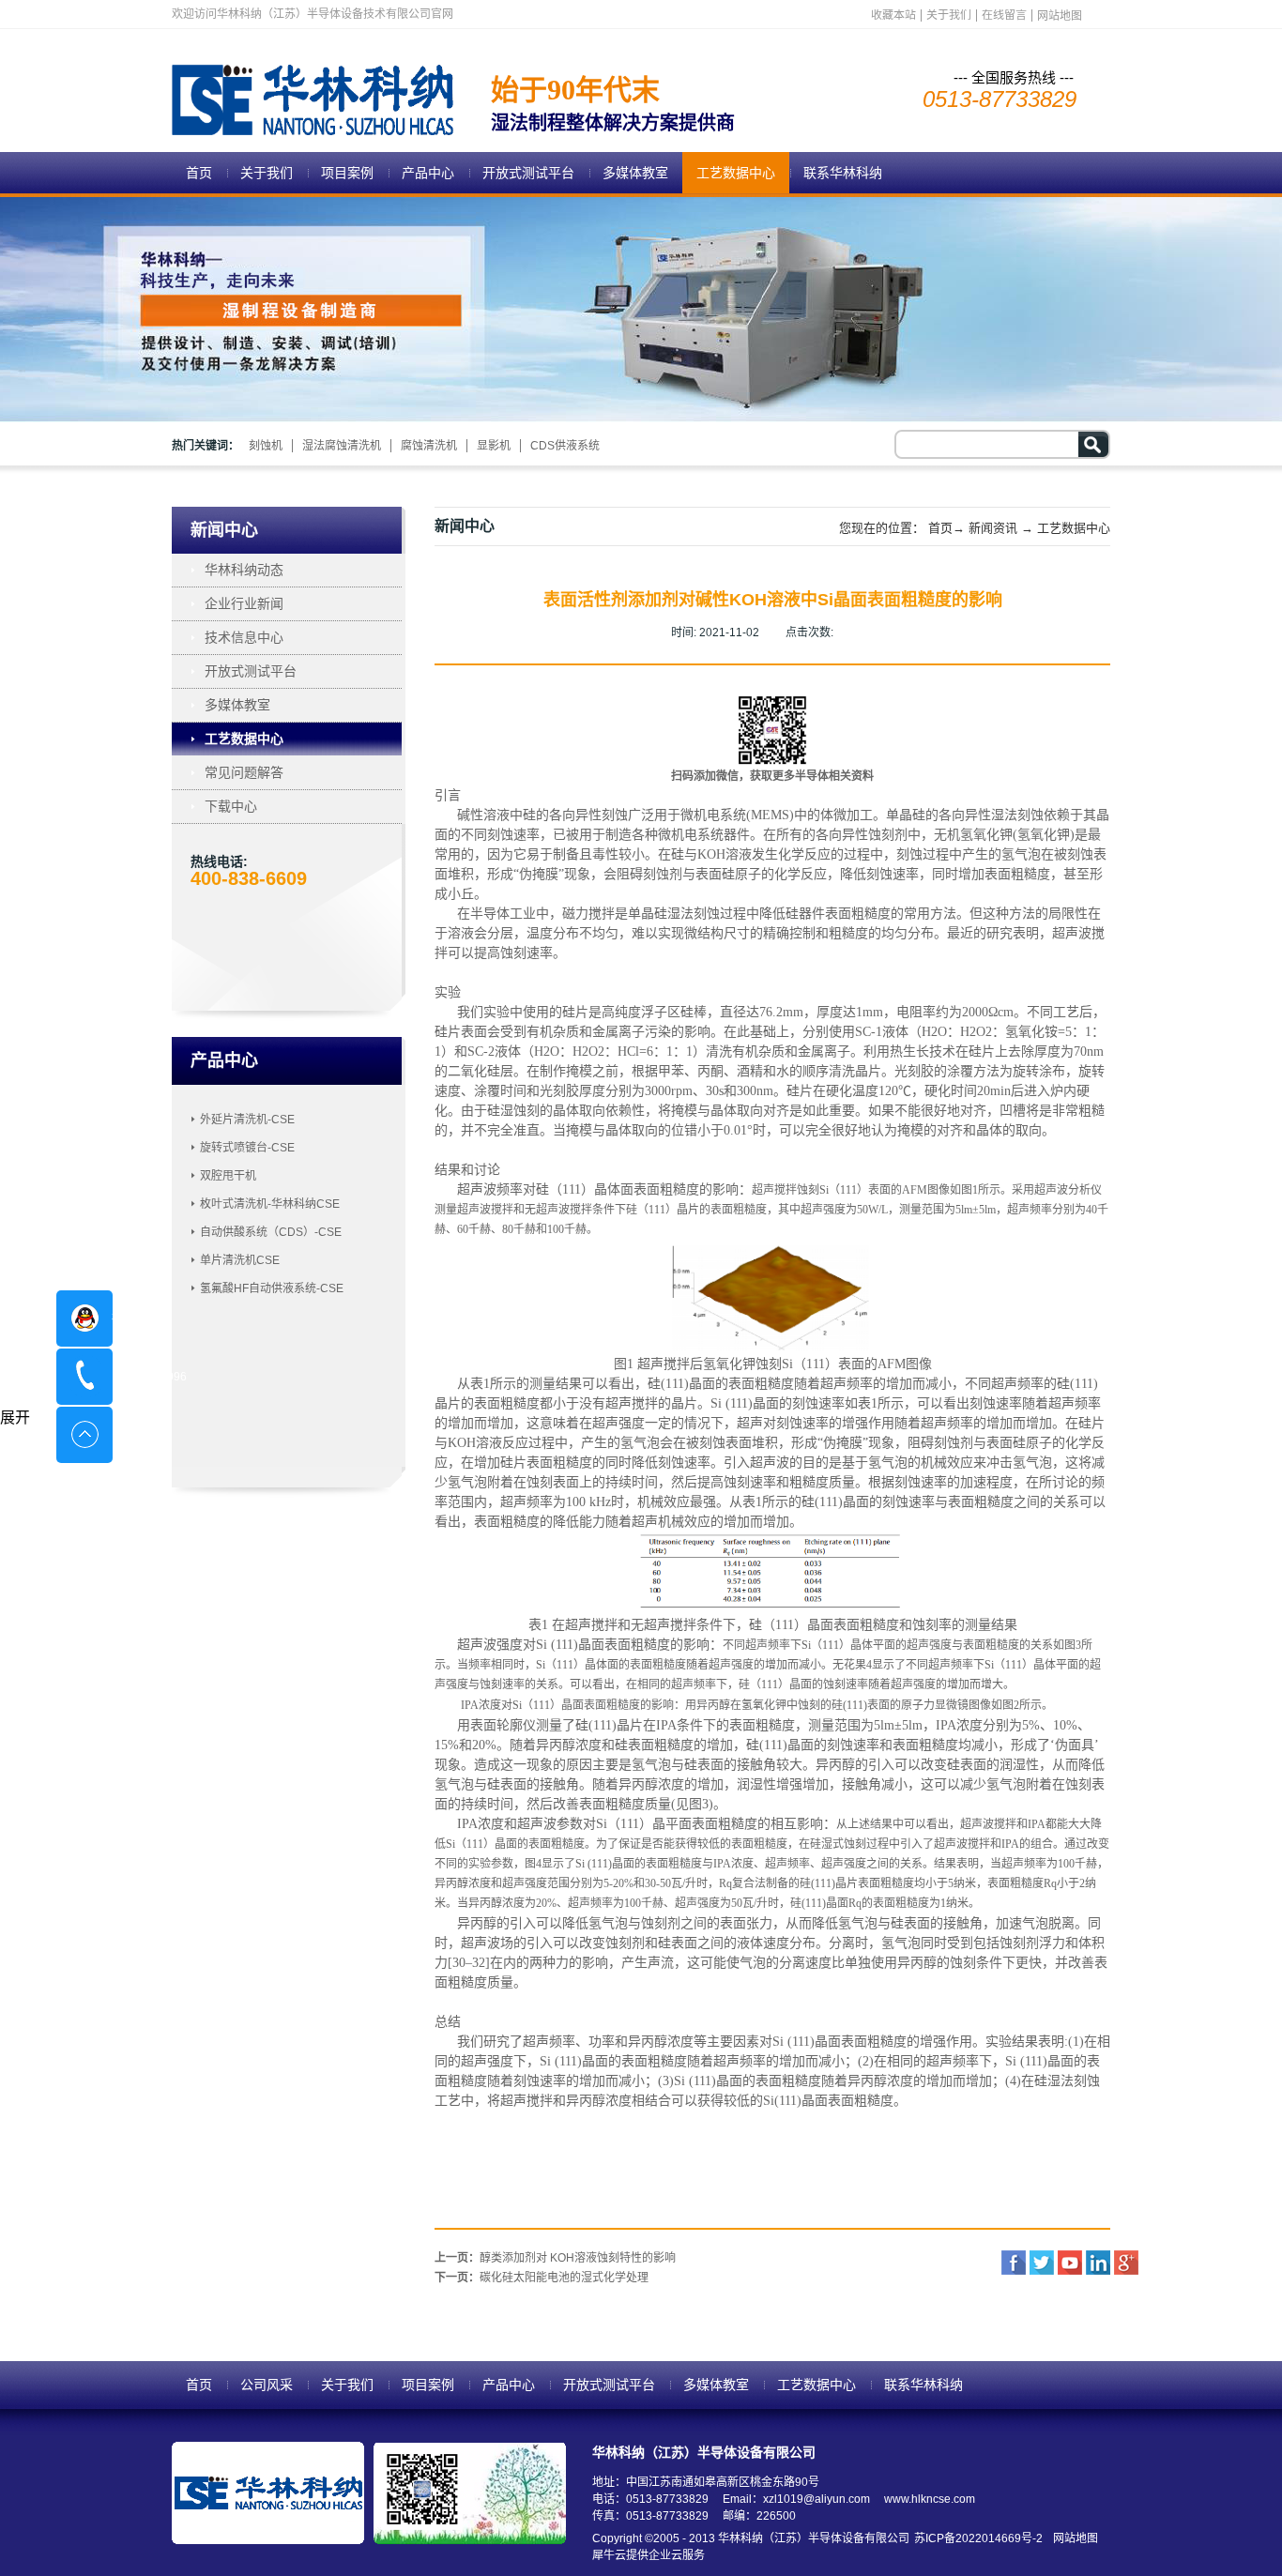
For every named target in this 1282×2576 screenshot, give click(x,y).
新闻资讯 (993, 528)
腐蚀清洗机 (429, 446)
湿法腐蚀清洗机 (342, 446)
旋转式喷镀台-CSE (247, 1148)
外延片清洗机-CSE (247, 1120)
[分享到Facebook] (1014, 2263)
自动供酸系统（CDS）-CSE (271, 1232)
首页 (199, 173)
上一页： (555, 2258)
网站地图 (1073, 2538)
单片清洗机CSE (240, 1260)
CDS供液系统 (565, 446)
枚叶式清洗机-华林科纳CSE (270, 1204)
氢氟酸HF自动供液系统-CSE (272, 1288)
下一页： (542, 2278)
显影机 (494, 446)
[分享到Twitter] (1042, 2263)
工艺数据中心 (1074, 528)
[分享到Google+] (1126, 2263)
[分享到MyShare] (1070, 2263)
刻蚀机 (266, 446)
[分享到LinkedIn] (1098, 2263)
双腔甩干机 (228, 1176)
